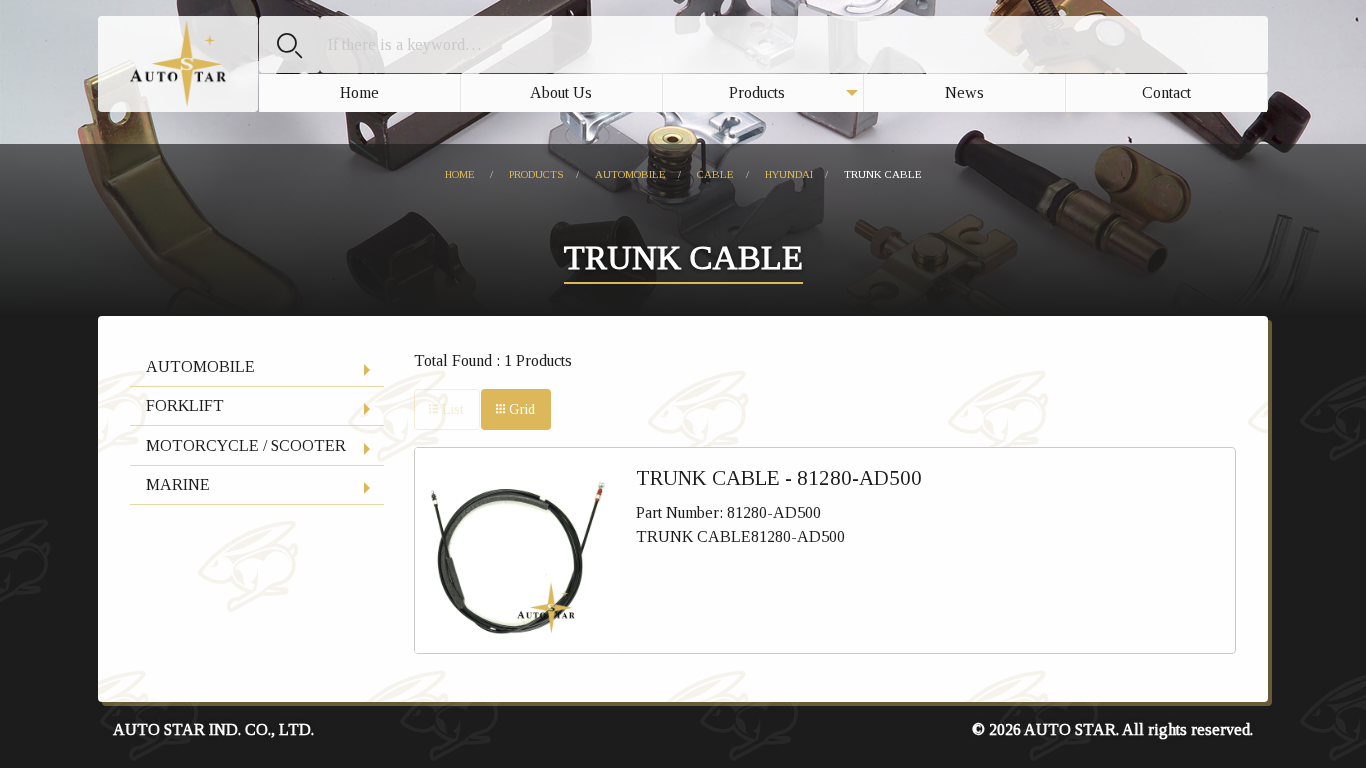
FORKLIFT (185, 405)
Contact (1166, 92)
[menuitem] (360, 93)
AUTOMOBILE (630, 174)
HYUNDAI (789, 174)
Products (757, 92)
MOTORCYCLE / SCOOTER (246, 445)
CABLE (715, 174)
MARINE (178, 484)
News (964, 92)
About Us (561, 92)
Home (359, 92)
